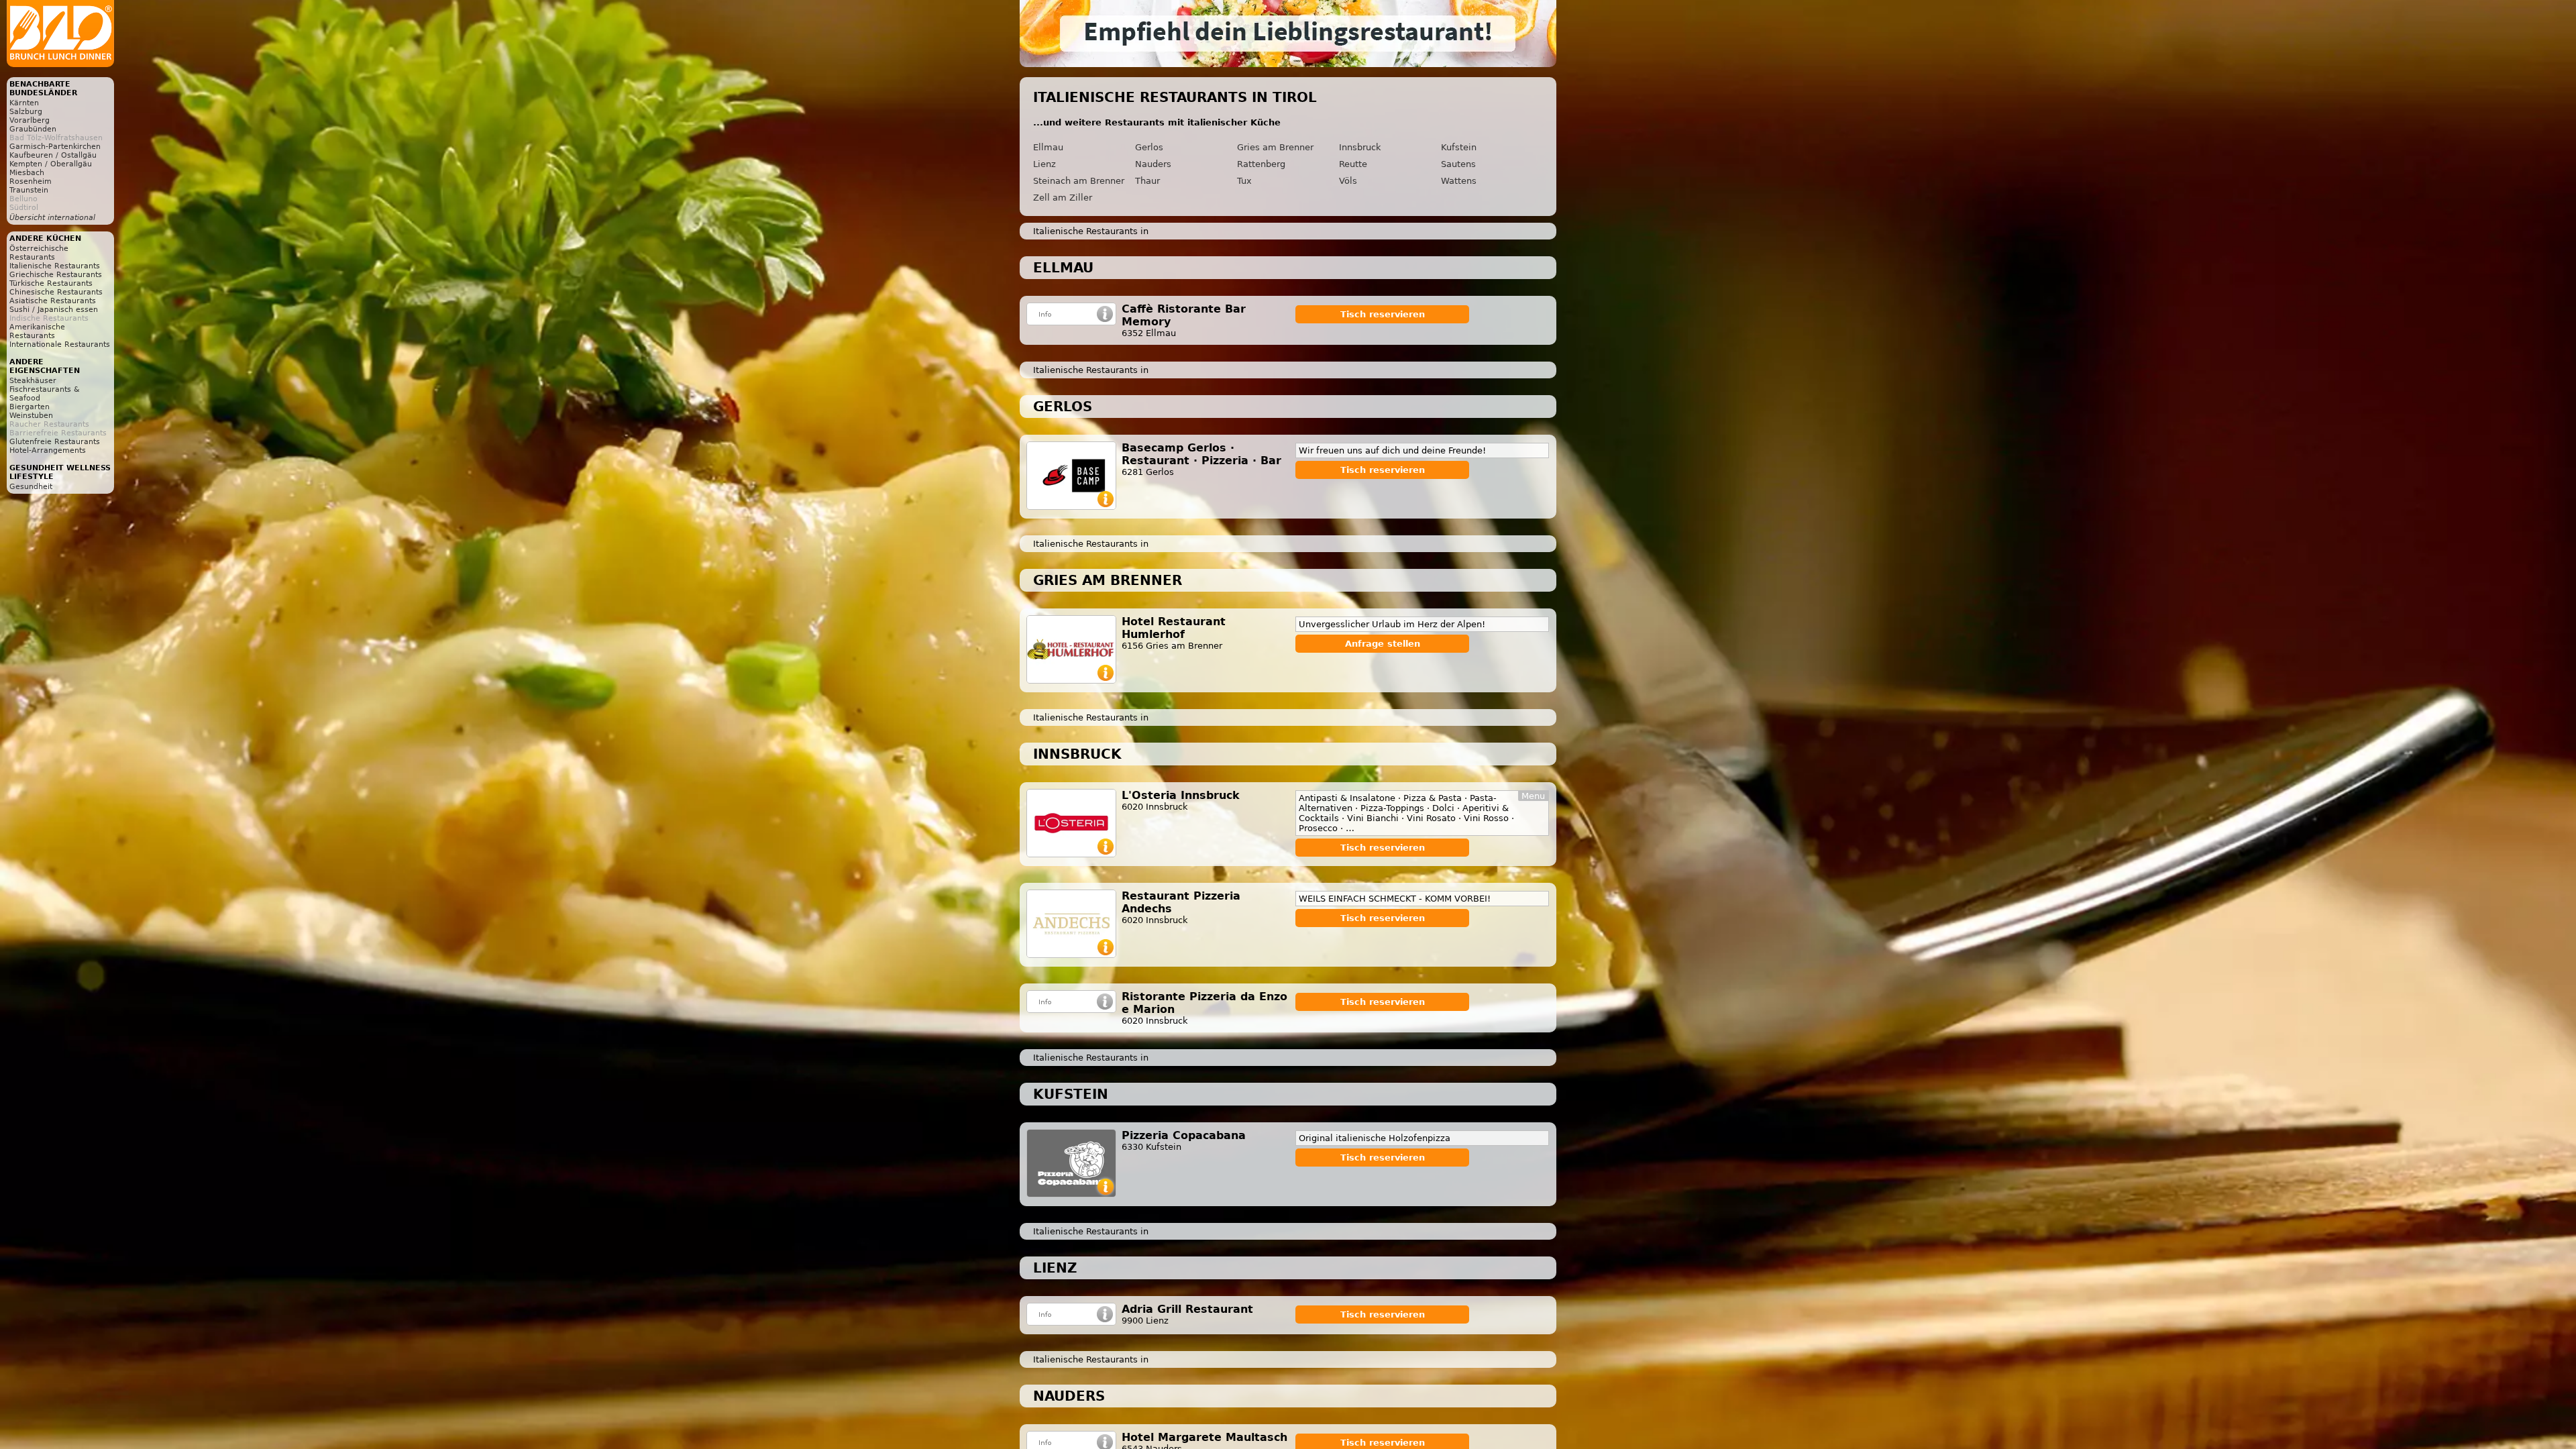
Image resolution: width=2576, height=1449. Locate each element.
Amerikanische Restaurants (37, 331)
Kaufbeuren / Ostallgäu (53, 155)
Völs (1348, 181)
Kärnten (24, 103)
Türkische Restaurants (51, 283)
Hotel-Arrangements (48, 450)
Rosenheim (31, 181)
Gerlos (1149, 147)
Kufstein (1459, 147)
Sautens (1458, 164)
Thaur (1147, 181)
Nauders (1153, 164)
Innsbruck (1360, 147)
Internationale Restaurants (60, 344)
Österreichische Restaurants (39, 253)
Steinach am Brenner (1079, 181)
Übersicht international (52, 218)
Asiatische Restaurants (53, 301)
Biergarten (30, 407)
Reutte (1353, 164)
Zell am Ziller (1063, 198)
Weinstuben (31, 416)
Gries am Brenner (1275, 147)
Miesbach (27, 173)
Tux (1244, 181)
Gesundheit (31, 487)
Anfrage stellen (1383, 644)
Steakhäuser (33, 381)
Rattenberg (1261, 164)
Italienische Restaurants (55, 266)
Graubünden (33, 129)
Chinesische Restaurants (56, 292)
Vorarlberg (30, 120)
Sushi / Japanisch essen (54, 310)
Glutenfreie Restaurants (55, 442)
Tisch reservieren (1383, 314)
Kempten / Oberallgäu (51, 164)
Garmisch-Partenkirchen (55, 147)
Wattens (1459, 181)
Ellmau (1048, 147)
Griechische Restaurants (56, 275)
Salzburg (26, 112)
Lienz (1044, 164)
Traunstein (29, 190)
